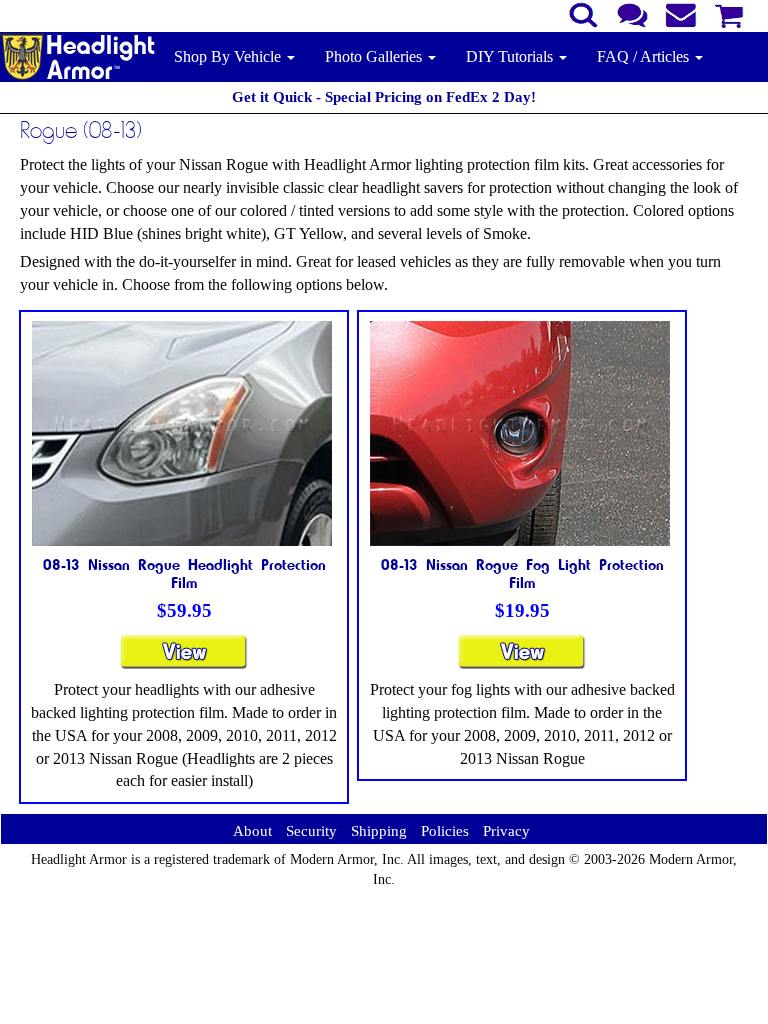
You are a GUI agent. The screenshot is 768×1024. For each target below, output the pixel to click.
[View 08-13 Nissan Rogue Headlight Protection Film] (184, 660)
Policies (445, 831)
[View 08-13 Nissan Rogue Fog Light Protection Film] (522, 660)
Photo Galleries (375, 56)
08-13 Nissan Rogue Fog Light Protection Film (522, 573)
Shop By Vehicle (229, 56)
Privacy (506, 831)
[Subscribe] (681, 13)
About (252, 831)
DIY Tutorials (511, 56)
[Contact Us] (632, 13)
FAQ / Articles (645, 56)
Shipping (379, 831)
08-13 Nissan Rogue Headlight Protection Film (184, 573)
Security (311, 831)
